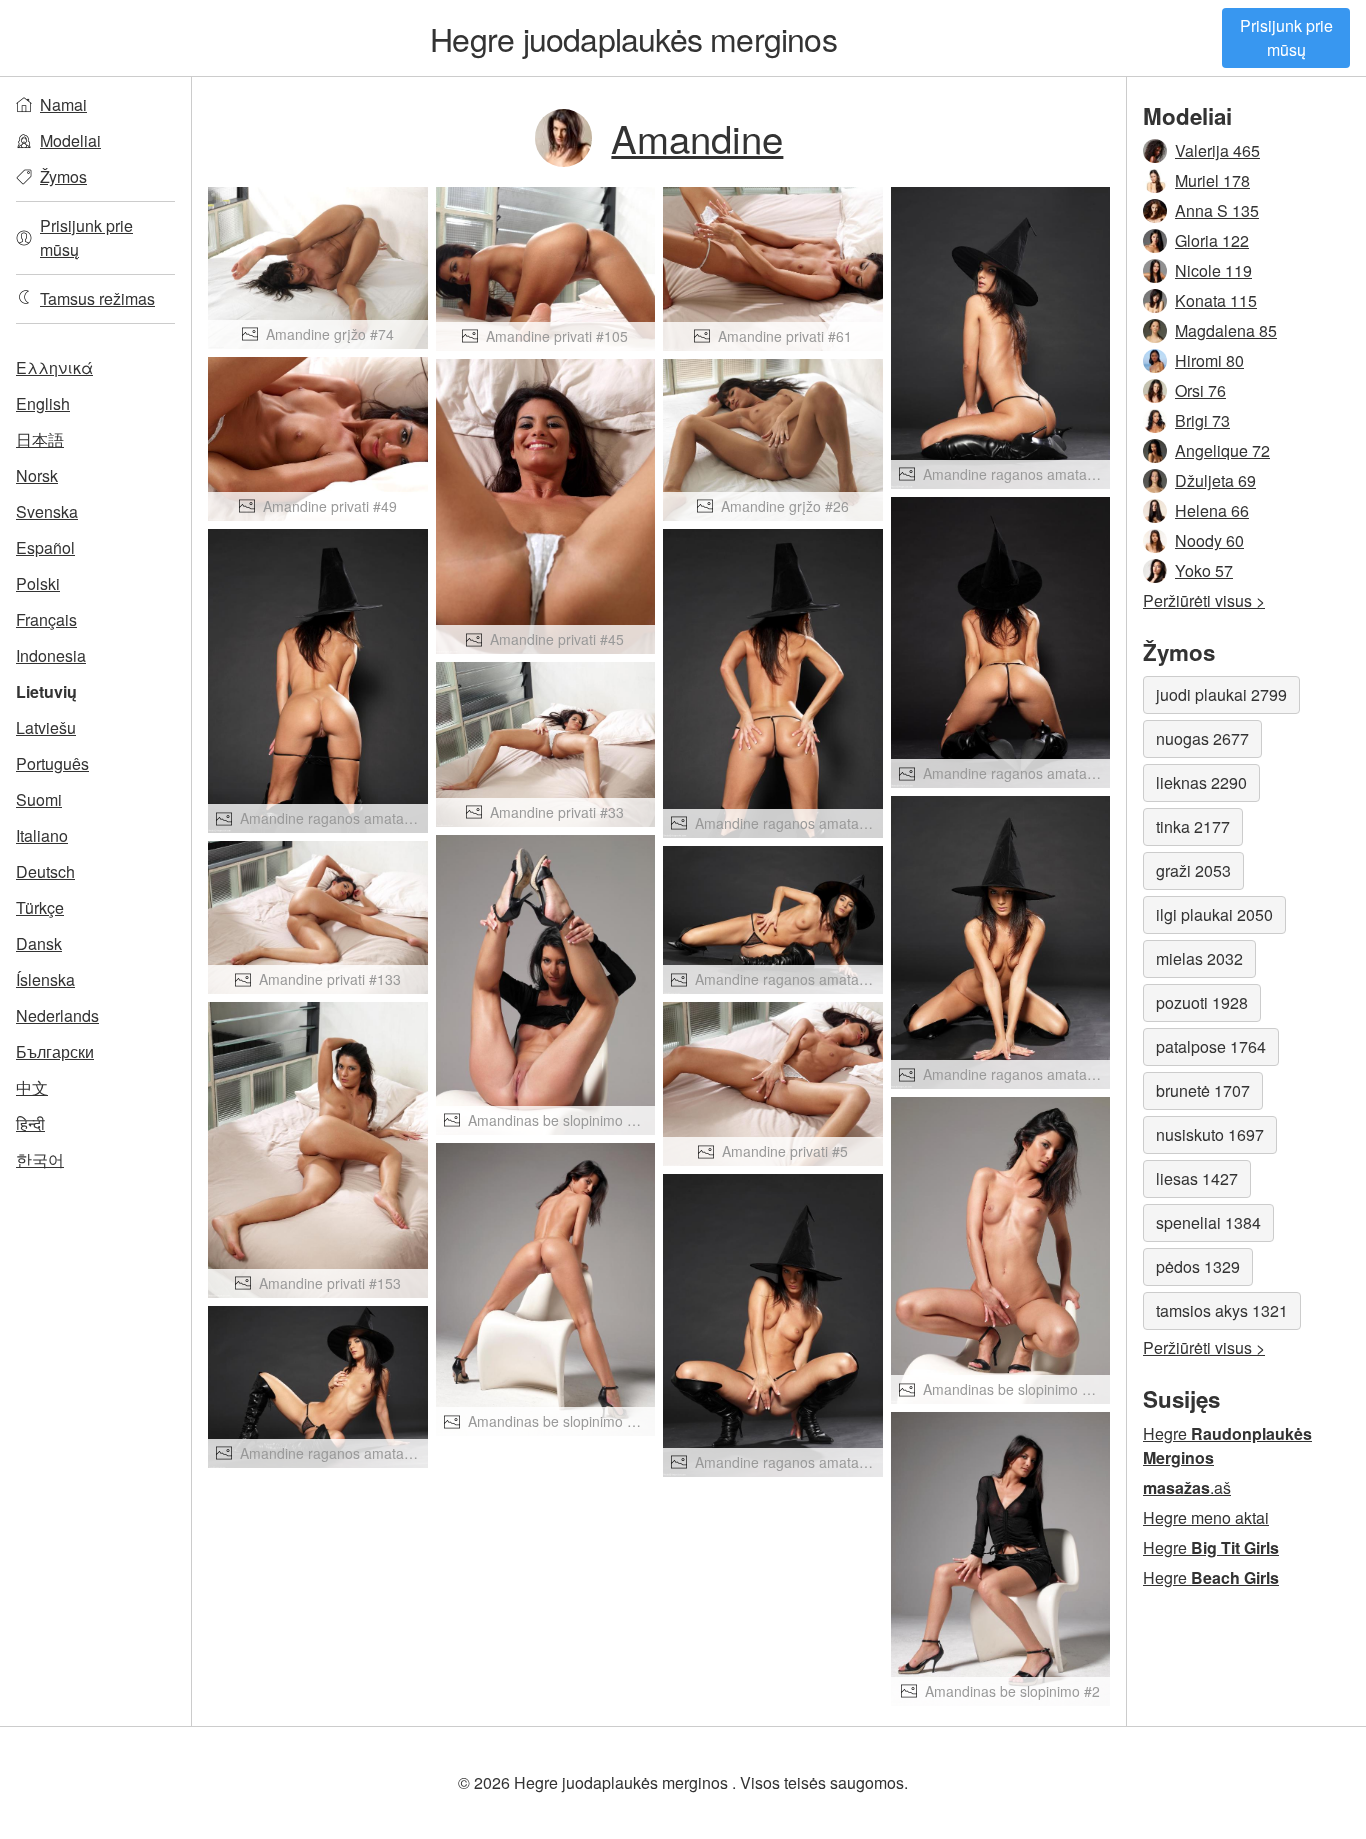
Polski (38, 583)
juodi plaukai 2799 (1221, 694)
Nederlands (57, 1015)
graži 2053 (1193, 870)
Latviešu (46, 727)
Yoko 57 (1204, 570)
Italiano (42, 835)
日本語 (40, 439)
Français (46, 619)
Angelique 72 (1222, 450)
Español (45, 547)
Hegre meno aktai (1206, 1517)
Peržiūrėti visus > (1204, 600)
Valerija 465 (1217, 150)
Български (55, 1051)
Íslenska (45, 979)
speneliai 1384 (1208, 1222)
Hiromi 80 (1209, 360)
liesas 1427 (1197, 1178)
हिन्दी (30, 1123)
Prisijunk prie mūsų (1286, 37)
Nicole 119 (1213, 270)
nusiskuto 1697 (1210, 1134)
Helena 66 (1212, 510)
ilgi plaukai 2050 (1214, 914)
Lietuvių (46, 691)
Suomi (39, 799)
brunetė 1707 (1203, 1090)
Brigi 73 (1202, 420)
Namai (63, 104)
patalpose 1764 (1211, 1046)
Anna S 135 (1217, 210)
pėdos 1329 (1198, 1266)
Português (52, 763)
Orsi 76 (1200, 390)
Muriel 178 (1212, 180)
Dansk (39, 943)
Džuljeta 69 (1215, 480)
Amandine (697, 137)
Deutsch (45, 871)
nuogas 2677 (1202, 738)
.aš (1187, 1487)
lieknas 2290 (1201, 782)
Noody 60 (1209, 540)
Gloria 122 (1212, 240)
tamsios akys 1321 (1222, 1310)
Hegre (633, 38)
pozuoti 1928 (1202, 1002)
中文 (32, 1087)
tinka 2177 (1193, 826)
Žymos (63, 176)
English (43, 403)
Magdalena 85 (1226, 330)
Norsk (37, 475)
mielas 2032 (1199, 958)
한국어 (40, 1159)
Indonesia (51, 655)
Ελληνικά (54, 367)
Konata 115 (1216, 300)
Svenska (47, 511)
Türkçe (40, 907)
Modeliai (70, 140)
